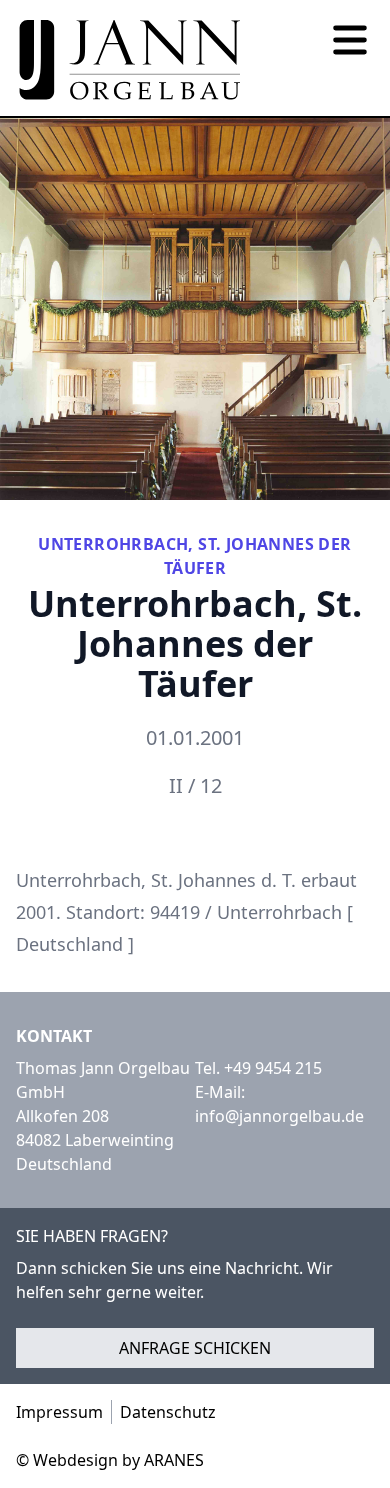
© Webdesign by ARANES (110, 1460)
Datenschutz (168, 1412)
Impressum (59, 1412)
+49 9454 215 (273, 1068)
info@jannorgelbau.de (279, 1116)
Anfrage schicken (195, 1348)
